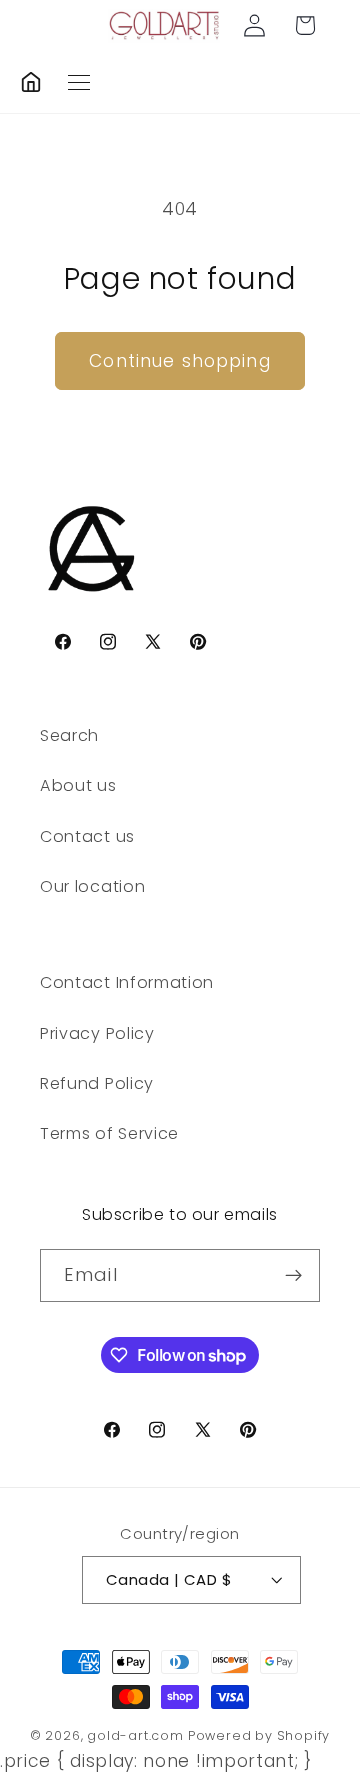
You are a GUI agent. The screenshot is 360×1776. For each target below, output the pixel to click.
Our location (92, 886)
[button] (305, 25)
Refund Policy (97, 1083)
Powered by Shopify (259, 1735)
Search (69, 735)
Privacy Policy (97, 1033)
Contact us (87, 836)
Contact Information (127, 982)
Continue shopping (180, 361)
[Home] (31, 82)
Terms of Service (109, 1133)
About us (78, 785)
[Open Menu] (79, 82)
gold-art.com (135, 1735)
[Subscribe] (293, 1276)
